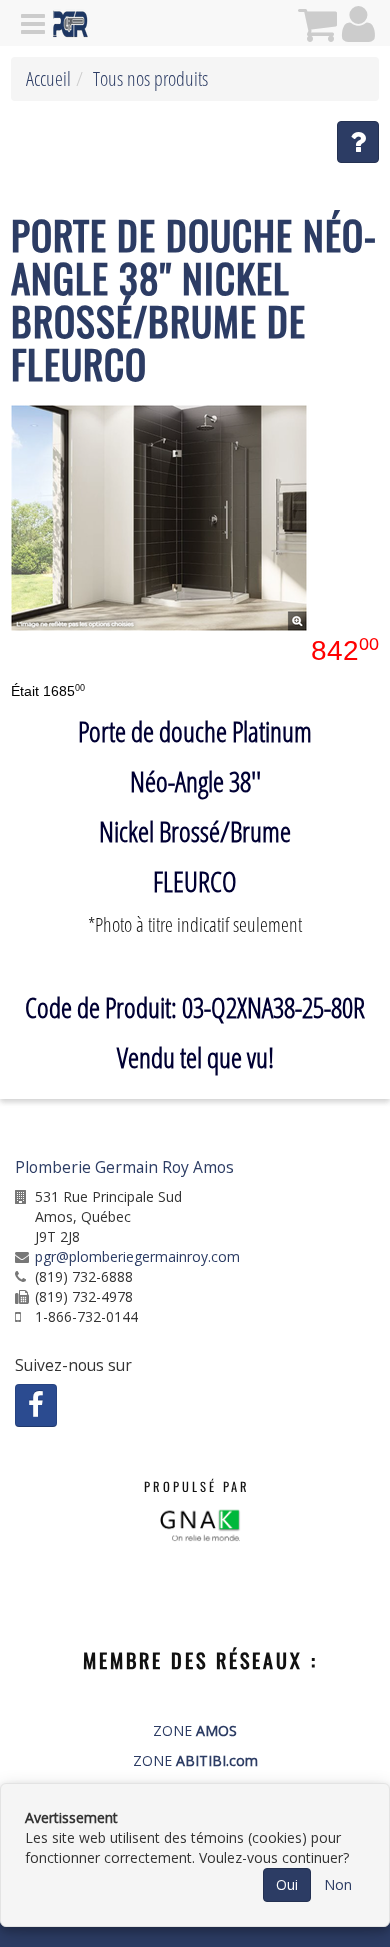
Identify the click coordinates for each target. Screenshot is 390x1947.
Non (338, 1884)
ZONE (195, 1730)
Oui (287, 1884)
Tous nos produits (150, 78)
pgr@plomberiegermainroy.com (137, 1256)
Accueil (48, 78)
